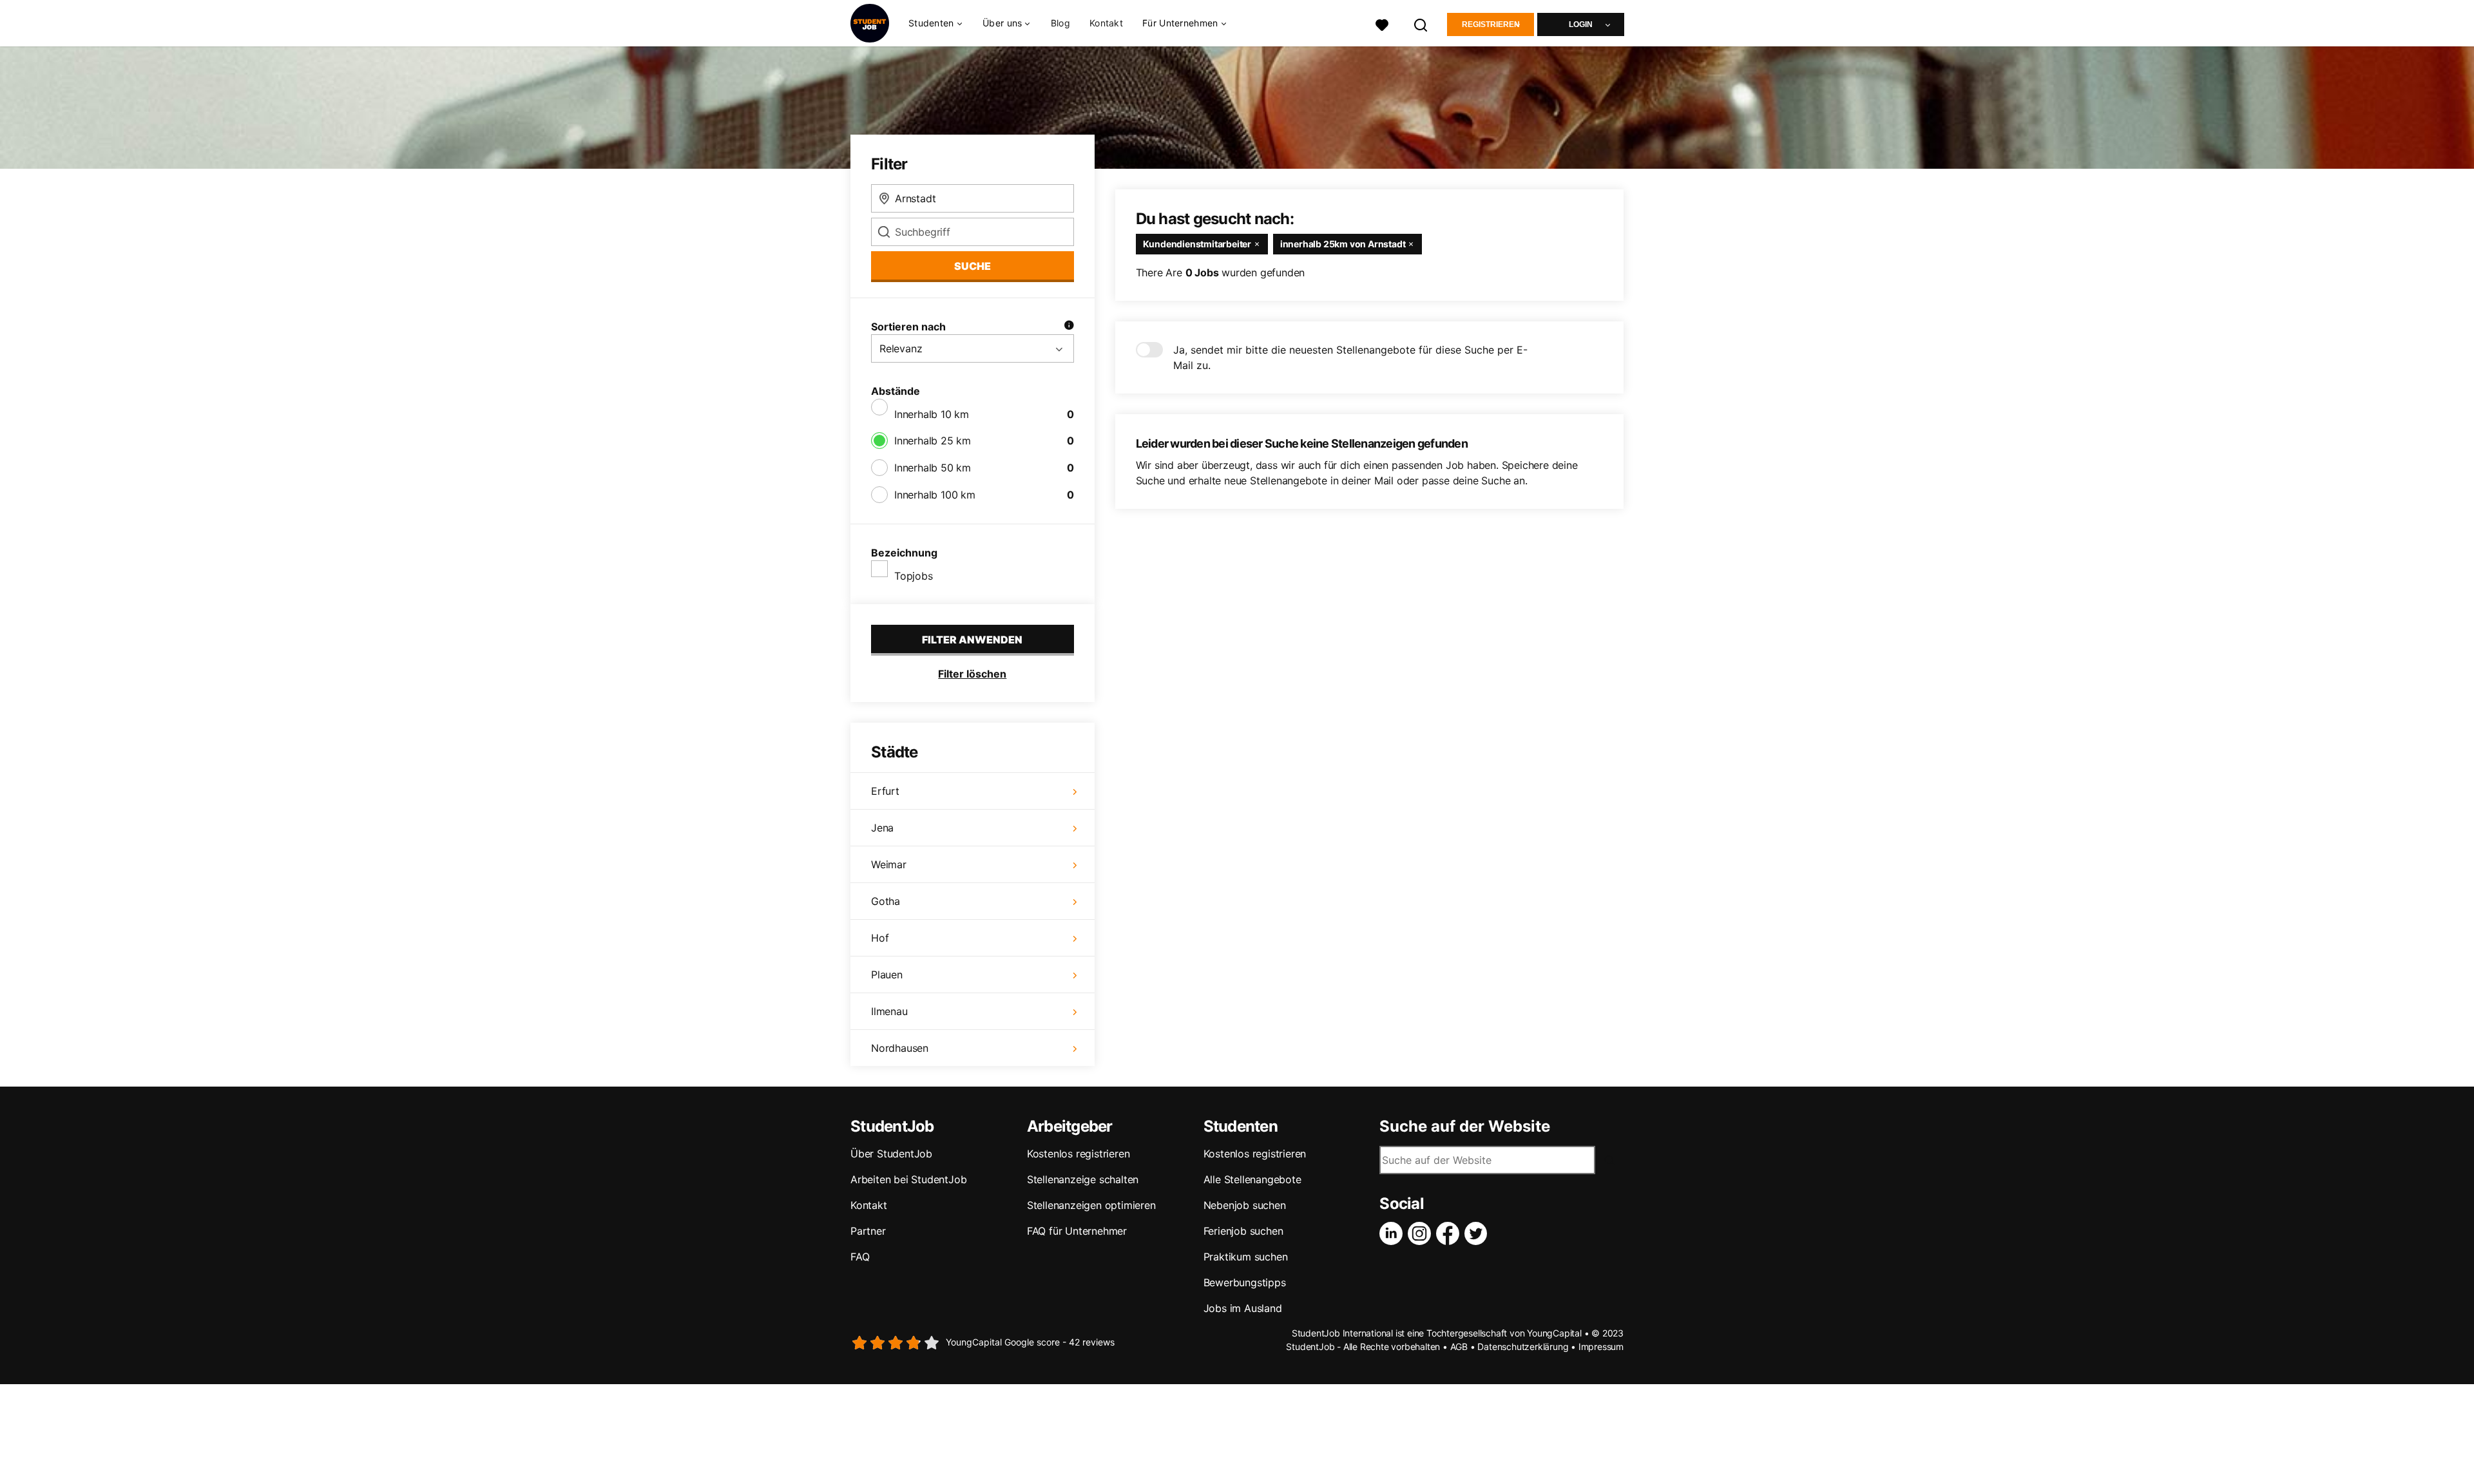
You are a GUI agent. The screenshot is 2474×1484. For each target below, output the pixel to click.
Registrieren (1491, 24)
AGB (1459, 1346)
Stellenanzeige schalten (1083, 1179)
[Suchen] (1421, 24)
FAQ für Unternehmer (1077, 1231)
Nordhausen (900, 1048)
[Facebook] (1450, 1233)
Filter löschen (972, 674)
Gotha (886, 901)
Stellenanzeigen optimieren (1091, 1205)
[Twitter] (1479, 1233)
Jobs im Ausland (1243, 1308)
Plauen (887, 975)
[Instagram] (1422, 1233)
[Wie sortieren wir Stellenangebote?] (1069, 327)
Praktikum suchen (1246, 1257)
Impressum (1601, 1346)
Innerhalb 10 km (932, 414)
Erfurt (885, 791)
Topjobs (914, 576)
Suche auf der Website (1465, 1127)
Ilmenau (889, 1011)
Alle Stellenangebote (1252, 1179)
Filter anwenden (972, 640)
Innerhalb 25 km (933, 441)
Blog (1060, 23)
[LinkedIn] (1394, 1233)
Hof (880, 938)
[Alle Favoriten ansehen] (1382, 24)
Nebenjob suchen (1245, 1205)
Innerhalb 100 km (935, 495)
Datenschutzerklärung (1523, 1346)
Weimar (889, 864)
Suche (973, 266)
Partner (868, 1231)
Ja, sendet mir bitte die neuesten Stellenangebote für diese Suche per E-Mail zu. (1350, 357)
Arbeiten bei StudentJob (908, 1179)
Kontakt (1106, 23)
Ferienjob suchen (1243, 1231)
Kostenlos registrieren (1079, 1154)
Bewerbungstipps (1245, 1282)
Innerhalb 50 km (933, 468)
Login (1581, 24)
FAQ (860, 1257)
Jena (882, 828)
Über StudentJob (891, 1154)
